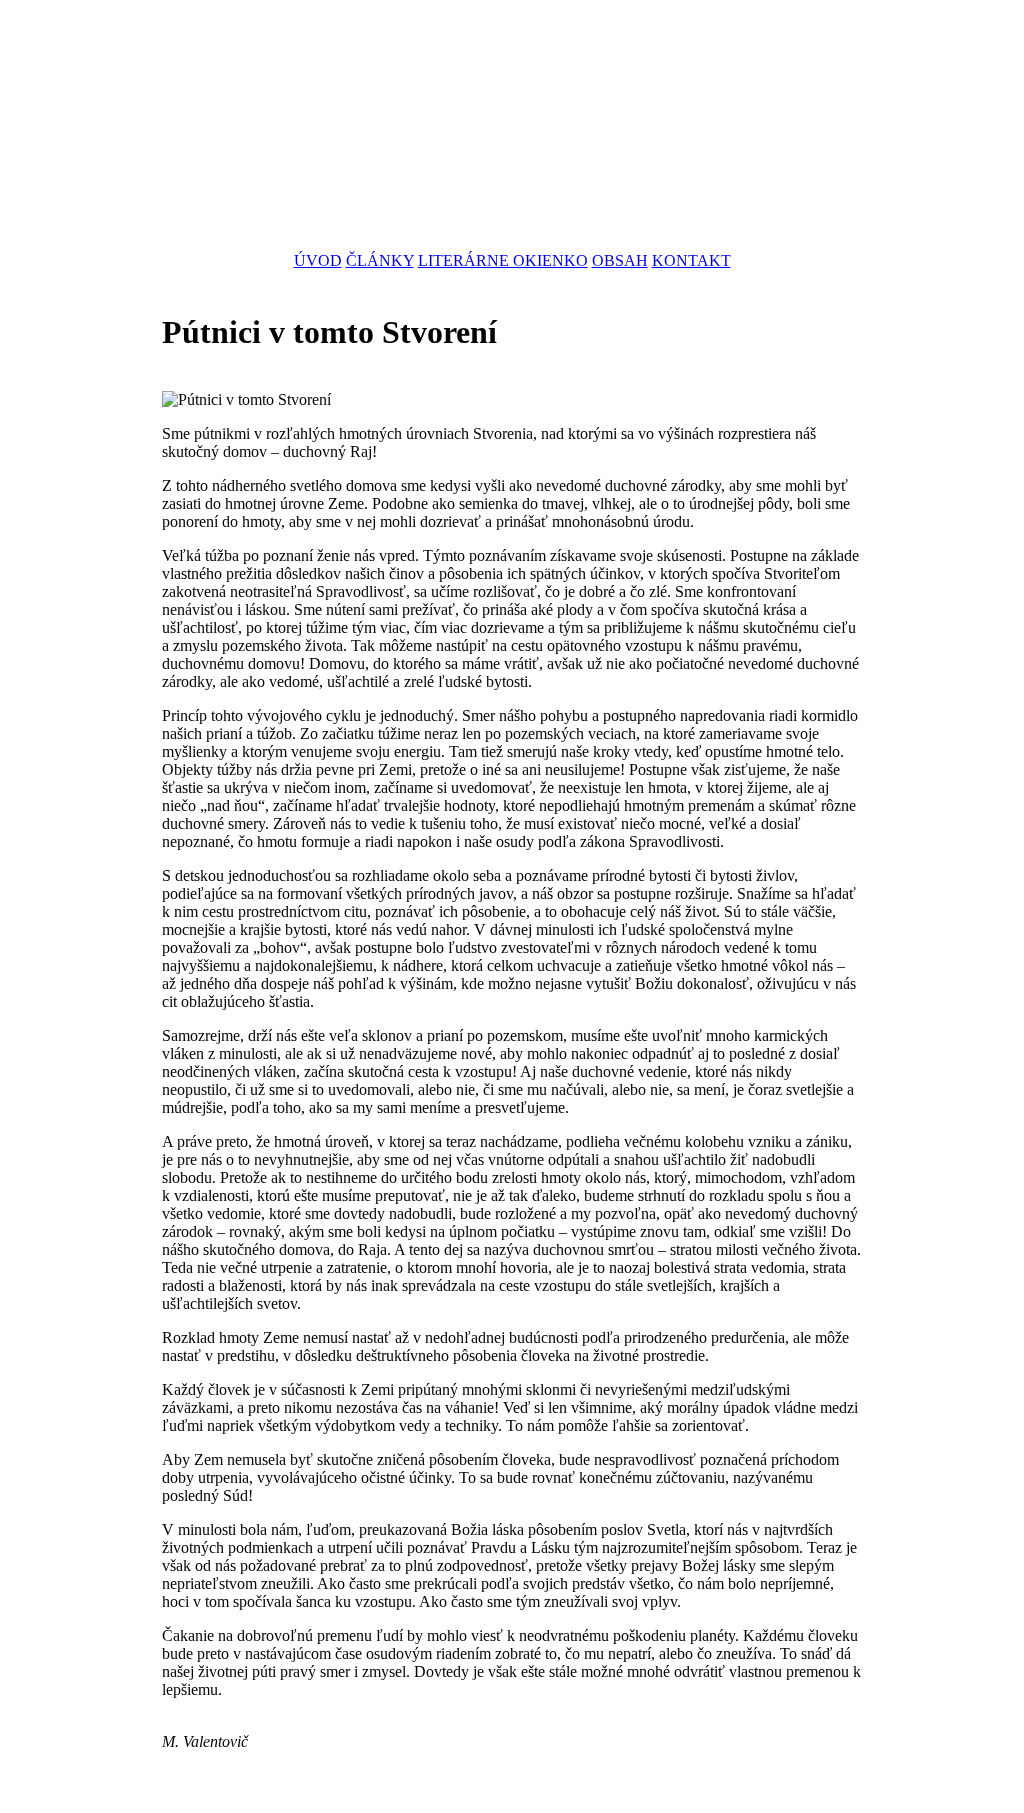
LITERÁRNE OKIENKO (503, 260)
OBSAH (620, 260)
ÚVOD (318, 260)
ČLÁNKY (380, 260)
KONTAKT (691, 260)
